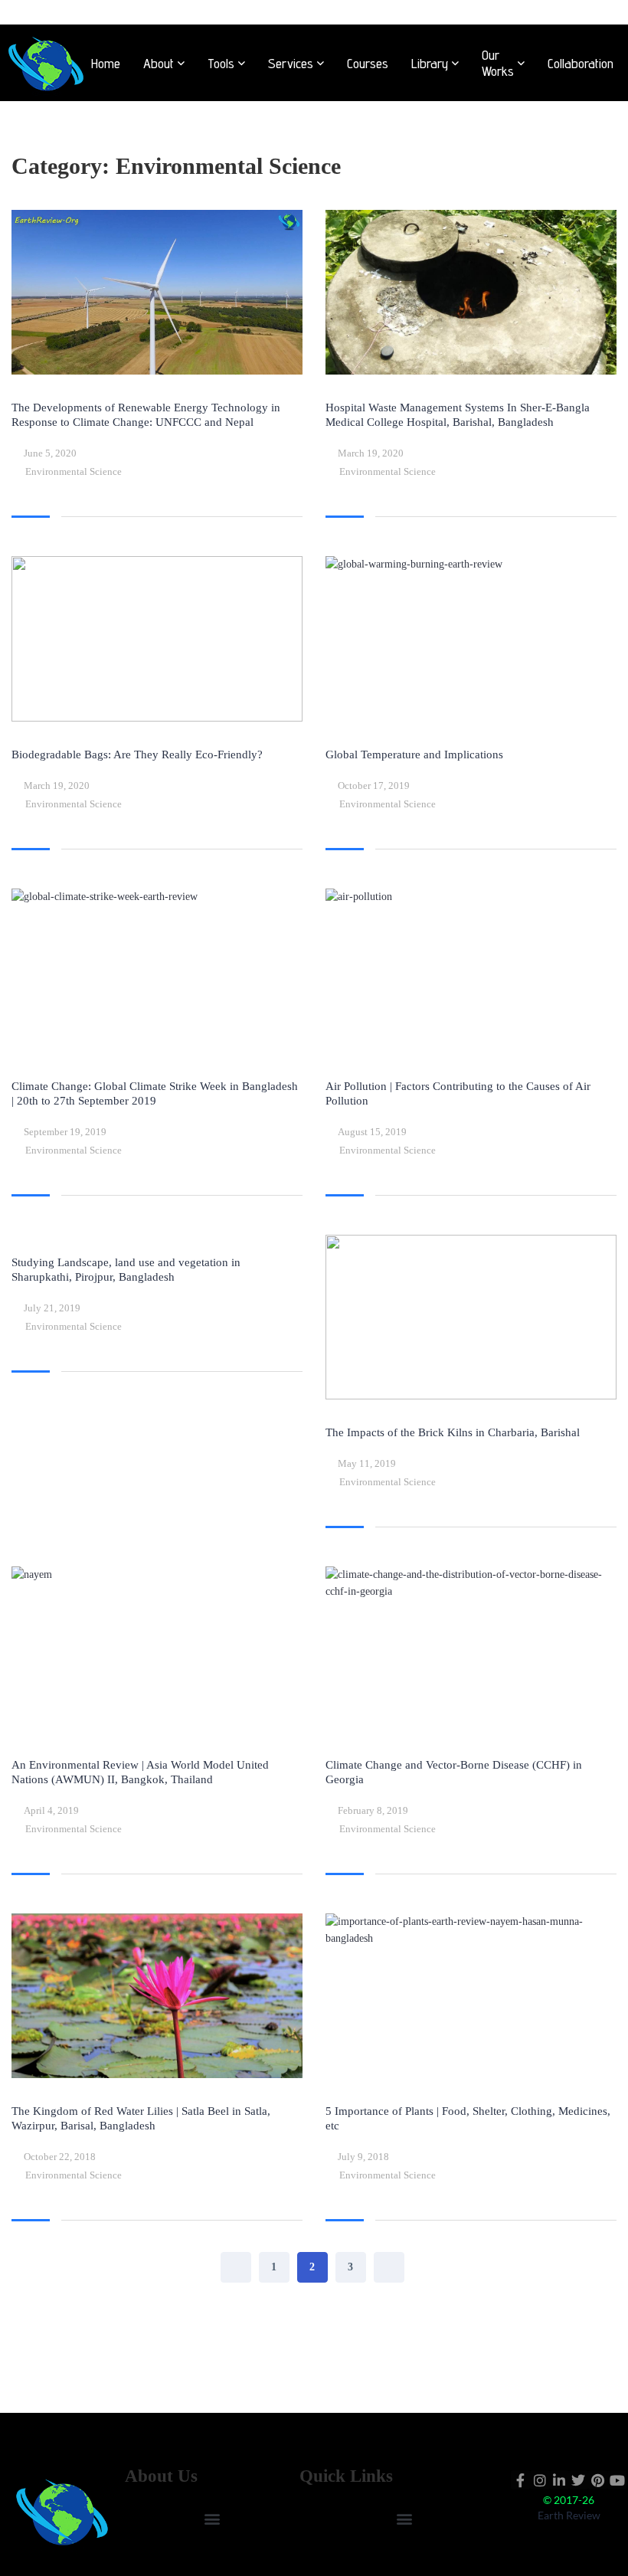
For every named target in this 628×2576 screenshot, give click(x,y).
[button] (212, 2519)
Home (106, 63)
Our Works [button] (498, 63)
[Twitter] (579, 2480)
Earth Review (569, 2515)
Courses (368, 63)
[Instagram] (540, 2480)
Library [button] (430, 63)
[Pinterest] (598, 2480)
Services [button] (291, 63)
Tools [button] (221, 63)
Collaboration (581, 63)
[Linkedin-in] (559, 2480)
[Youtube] (617, 2480)
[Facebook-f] (520, 2480)
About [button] (159, 63)
